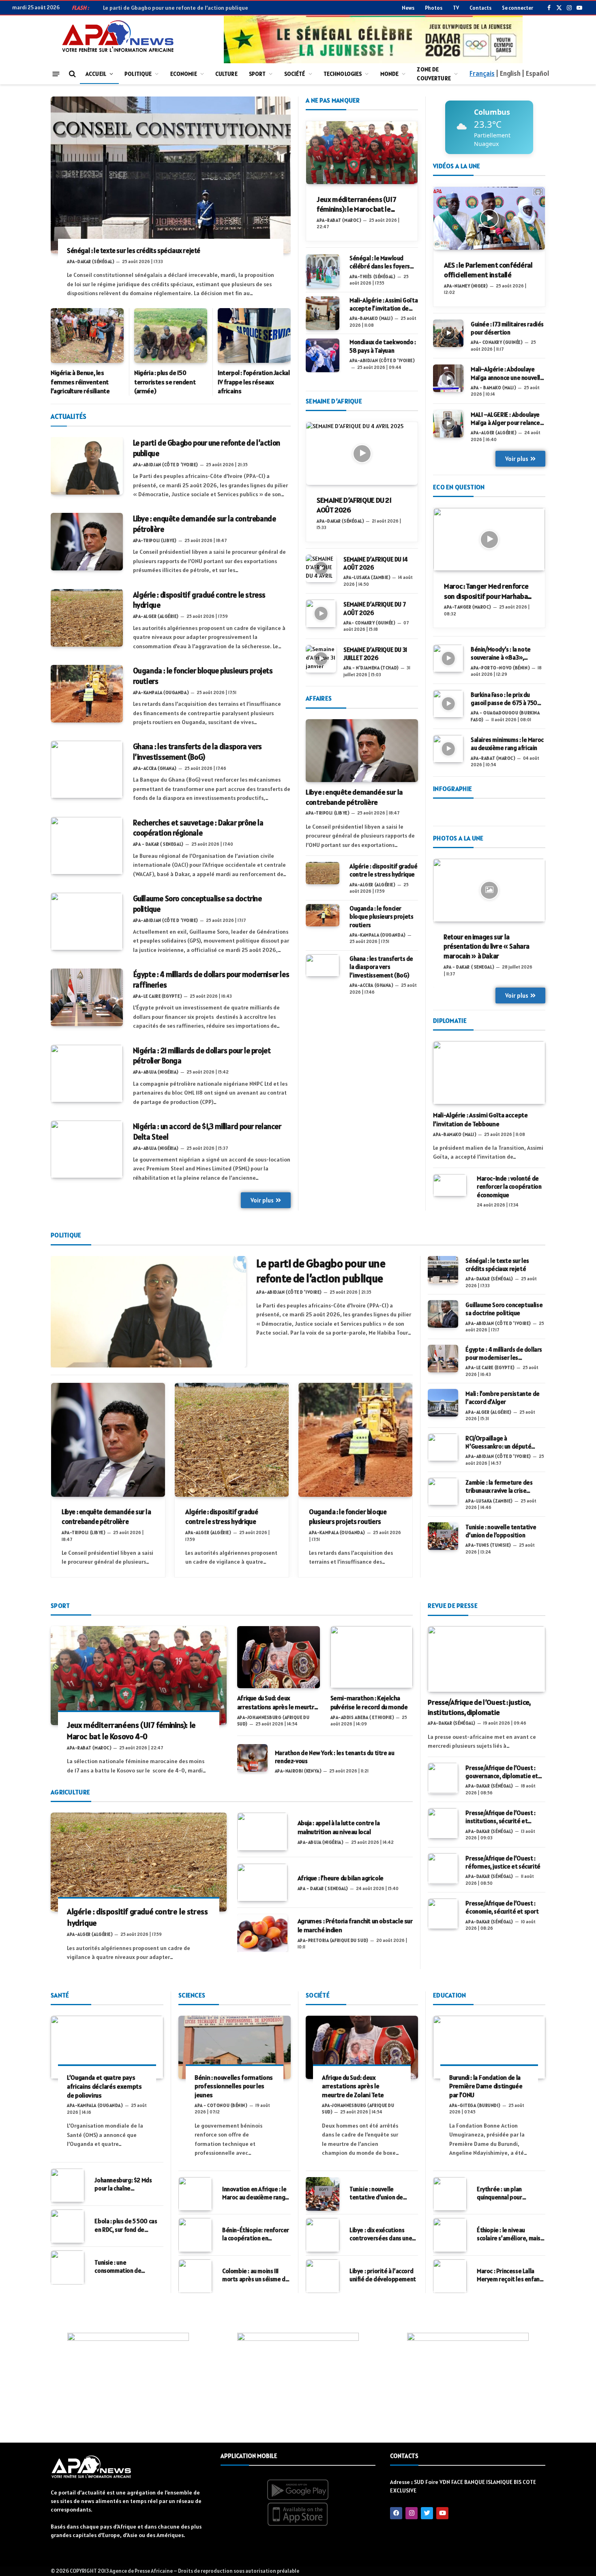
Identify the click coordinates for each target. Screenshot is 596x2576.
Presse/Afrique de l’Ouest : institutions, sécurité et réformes (500, 1817)
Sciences (192, 1995)
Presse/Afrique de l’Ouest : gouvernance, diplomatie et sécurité (502, 1772)
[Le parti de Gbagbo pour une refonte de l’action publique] (87, 466)
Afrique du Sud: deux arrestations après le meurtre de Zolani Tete (277, 1703)
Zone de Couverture (434, 74)
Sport (257, 74)
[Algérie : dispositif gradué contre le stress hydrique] (87, 618)
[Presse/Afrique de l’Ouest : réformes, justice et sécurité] (443, 1868)
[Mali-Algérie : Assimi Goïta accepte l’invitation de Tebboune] (323, 313)
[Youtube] (442, 2513)
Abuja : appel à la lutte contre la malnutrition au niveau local (339, 1827)
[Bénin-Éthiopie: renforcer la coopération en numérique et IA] (195, 2235)
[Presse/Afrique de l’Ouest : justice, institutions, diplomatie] (487, 1659)
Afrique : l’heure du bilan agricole (341, 1878)
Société (295, 74)
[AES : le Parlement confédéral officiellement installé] (489, 218)
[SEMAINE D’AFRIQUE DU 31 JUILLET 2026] (321, 659)
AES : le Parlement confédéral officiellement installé (488, 270)
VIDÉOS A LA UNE (457, 166)
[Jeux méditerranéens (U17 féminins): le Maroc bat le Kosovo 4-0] (362, 153)
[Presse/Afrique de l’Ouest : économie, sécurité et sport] (443, 1914)
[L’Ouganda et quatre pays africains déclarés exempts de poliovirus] (107, 2047)
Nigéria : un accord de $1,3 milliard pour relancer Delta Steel (207, 1132)
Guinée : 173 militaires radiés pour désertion (507, 328)
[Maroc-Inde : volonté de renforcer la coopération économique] (450, 1185)
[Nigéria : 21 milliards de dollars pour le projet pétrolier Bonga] (87, 1074)
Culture (226, 74)
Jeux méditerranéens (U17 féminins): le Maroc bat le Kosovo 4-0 (356, 205)
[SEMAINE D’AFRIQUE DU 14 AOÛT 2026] (321, 568)
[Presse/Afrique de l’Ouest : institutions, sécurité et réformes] (443, 1823)
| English (508, 73)
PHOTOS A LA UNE (458, 838)
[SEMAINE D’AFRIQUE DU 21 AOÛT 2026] (362, 453)
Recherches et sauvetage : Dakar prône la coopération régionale (198, 828)
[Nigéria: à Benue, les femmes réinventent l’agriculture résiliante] (87, 335)
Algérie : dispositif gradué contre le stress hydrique (199, 600)
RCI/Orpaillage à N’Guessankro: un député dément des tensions (498, 1443)
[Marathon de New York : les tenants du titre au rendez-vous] (252, 1758)
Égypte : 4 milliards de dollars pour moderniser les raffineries (211, 979)
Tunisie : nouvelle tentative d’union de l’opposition (501, 1531)
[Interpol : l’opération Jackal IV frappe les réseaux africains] (254, 335)
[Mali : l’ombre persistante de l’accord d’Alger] (443, 1403)
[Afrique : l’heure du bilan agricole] (262, 1883)
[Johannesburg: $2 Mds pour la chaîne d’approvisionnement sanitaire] (68, 2185)
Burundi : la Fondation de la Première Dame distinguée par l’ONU (486, 2086)
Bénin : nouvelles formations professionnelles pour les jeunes (234, 2086)
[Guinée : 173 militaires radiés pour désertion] (448, 333)
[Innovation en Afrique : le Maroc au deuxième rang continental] (195, 2194)
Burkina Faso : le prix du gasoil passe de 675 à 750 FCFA (504, 699)
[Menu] (56, 74)
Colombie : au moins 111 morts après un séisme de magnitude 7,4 (255, 2275)
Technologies (343, 74)
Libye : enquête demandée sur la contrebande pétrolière (205, 524)
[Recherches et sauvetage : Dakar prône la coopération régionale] (87, 846)
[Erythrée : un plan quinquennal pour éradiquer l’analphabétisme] (450, 2194)
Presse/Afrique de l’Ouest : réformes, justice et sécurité (503, 1862)
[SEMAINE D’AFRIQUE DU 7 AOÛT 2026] (321, 613)
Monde (390, 74)
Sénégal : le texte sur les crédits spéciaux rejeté (134, 251)
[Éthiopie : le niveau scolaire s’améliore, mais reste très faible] (450, 2235)
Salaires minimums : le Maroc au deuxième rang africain (507, 744)
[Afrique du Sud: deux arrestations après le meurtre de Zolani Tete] (279, 1657)
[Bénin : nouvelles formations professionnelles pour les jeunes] (235, 2047)
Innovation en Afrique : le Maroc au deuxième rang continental (254, 2193)
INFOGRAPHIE (452, 789)
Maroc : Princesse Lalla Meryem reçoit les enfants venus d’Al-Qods (511, 2275)
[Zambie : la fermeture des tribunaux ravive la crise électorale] (443, 1492)
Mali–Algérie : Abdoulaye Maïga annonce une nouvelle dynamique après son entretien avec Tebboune (507, 374)
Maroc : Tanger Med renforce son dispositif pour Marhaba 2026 (486, 591)
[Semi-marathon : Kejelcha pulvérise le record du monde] (372, 1657)
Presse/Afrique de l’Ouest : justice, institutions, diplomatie (479, 1707)
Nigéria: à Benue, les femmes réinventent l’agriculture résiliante (80, 382)
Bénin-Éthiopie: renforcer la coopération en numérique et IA (256, 2234)
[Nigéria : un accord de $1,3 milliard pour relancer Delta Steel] (87, 1149)
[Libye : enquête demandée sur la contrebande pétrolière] (87, 542)
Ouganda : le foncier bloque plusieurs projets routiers (203, 676)
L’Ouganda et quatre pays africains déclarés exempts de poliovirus (104, 2086)
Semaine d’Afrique (334, 401)
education (450, 1995)
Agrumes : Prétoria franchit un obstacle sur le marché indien (355, 1925)
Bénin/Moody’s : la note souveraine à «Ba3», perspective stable (501, 654)
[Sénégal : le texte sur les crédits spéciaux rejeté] (171, 175)
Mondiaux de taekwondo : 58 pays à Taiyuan (383, 346)
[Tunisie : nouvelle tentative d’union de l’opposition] (443, 1536)
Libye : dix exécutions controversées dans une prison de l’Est (381, 2234)
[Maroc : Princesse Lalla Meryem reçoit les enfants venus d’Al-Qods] (450, 2276)
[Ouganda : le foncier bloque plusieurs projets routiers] (87, 694)
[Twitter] (427, 2513)
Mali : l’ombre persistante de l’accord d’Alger (502, 1398)
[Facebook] (396, 2513)
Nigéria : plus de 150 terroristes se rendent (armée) (165, 382)
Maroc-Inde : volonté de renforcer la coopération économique (509, 1187)
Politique (138, 74)
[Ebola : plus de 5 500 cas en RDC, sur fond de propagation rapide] (68, 2226)
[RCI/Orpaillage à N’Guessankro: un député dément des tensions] (443, 1447)
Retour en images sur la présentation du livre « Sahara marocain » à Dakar (487, 947)
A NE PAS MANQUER (333, 100)
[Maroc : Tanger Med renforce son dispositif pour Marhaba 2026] (489, 539)
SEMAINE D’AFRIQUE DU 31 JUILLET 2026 (375, 654)
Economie (184, 74)
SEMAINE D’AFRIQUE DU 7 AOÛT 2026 (374, 608)
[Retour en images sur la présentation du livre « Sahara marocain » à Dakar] (489, 890)
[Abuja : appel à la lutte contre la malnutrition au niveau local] (262, 1831)
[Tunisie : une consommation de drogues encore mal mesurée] (68, 2267)
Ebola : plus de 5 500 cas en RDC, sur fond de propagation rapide (126, 2226)
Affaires (319, 698)
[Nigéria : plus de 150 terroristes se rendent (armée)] (171, 335)
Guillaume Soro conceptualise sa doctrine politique (197, 904)
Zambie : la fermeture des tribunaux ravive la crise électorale (499, 1487)
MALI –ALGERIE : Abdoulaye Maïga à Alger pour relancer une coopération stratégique (506, 419)
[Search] (72, 74)
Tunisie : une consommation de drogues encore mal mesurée (120, 2267)
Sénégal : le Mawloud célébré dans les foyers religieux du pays (380, 263)
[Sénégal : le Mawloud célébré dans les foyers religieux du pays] (323, 271)
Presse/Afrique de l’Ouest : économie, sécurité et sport (502, 1907)
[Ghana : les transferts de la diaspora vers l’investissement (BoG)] (87, 769)
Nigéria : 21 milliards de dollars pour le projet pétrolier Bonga (202, 1056)
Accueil (96, 74)
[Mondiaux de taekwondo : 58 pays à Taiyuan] (323, 355)
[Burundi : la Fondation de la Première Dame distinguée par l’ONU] (489, 2047)
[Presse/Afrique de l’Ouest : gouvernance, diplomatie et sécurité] (443, 1778)
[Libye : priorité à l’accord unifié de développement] (323, 2276)
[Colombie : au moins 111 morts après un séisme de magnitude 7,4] (195, 2276)
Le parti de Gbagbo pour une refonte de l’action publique (176, 8)
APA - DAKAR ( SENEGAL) (469, 967)
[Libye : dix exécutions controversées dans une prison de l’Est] (323, 2235)
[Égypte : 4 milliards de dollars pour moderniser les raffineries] (87, 997)
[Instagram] (412, 2513)
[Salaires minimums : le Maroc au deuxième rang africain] (448, 749)
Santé (60, 1995)
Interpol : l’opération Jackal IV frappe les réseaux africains (254, 382)
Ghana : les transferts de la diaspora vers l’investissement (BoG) (197, 752)
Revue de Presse (453, 1605)
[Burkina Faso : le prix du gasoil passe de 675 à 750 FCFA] (448, 704)
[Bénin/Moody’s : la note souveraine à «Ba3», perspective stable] (448, 658)
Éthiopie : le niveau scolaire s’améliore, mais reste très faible (509, 2234)
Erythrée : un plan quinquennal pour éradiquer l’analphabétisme (500, 2193)
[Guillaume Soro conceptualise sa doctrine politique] (87, 922)
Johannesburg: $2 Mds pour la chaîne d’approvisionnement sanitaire (123, 2185)
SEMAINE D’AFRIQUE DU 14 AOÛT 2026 (376, 563)
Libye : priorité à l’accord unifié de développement (383, 2275)
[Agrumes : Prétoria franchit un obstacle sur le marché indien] (262, 1933)
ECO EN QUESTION (459, 487)
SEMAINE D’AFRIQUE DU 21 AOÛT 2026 (354, 505)
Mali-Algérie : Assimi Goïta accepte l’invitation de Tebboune (384, 305)
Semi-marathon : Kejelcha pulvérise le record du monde (369, 1702)
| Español (535, 73)
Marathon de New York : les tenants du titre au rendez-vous (335, 1757)
